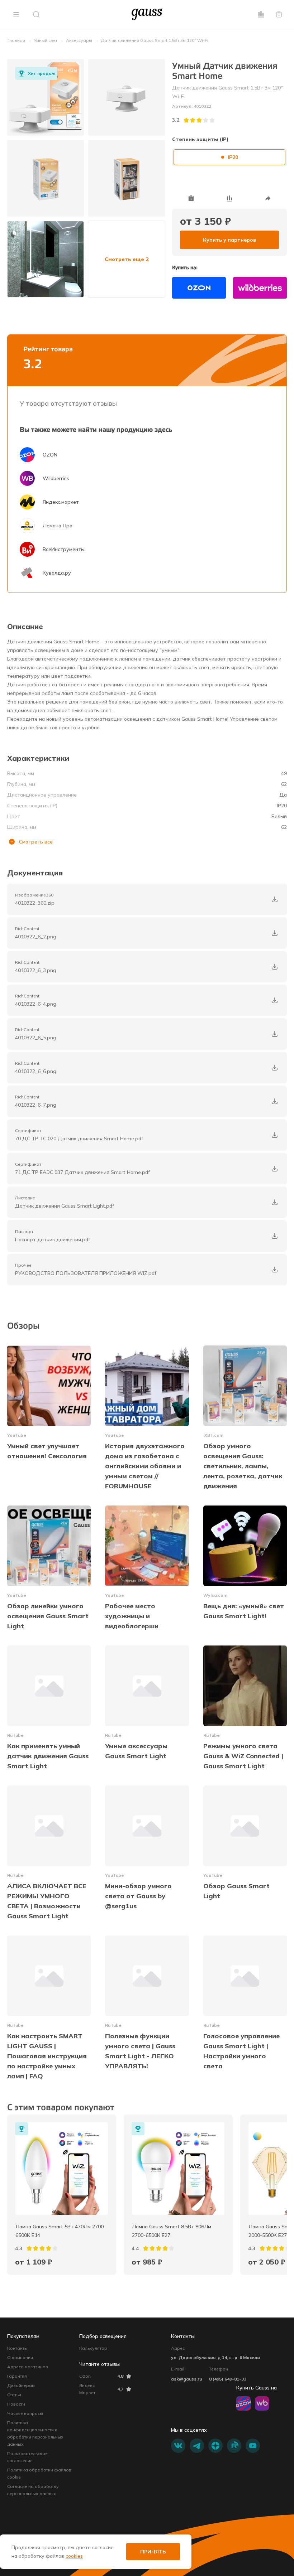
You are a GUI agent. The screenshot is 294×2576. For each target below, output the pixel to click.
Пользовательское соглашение (27, 2457)
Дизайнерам (21, 2385)
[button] (16, 14)
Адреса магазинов (28, 2367)
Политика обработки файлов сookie (39, 2473)
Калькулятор (93, 2348)
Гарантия (17, 2376)
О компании (20, 2357)
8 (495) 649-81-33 (228, 2379)
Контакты (17, 2348)
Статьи (14, 2395)
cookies (74, 2556)
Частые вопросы (25, 2413)
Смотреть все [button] (36, 842)
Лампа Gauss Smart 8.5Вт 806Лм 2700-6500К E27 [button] (172, 2231)
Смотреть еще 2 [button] (127, 259)
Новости (16, 2404)
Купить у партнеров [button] (229, 240)
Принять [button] (153, 2552)
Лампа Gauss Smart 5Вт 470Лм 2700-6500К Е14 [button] (61, 2231)
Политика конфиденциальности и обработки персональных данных (35, 2433)
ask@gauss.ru (186, 2379)
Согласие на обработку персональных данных (33, 2490)
